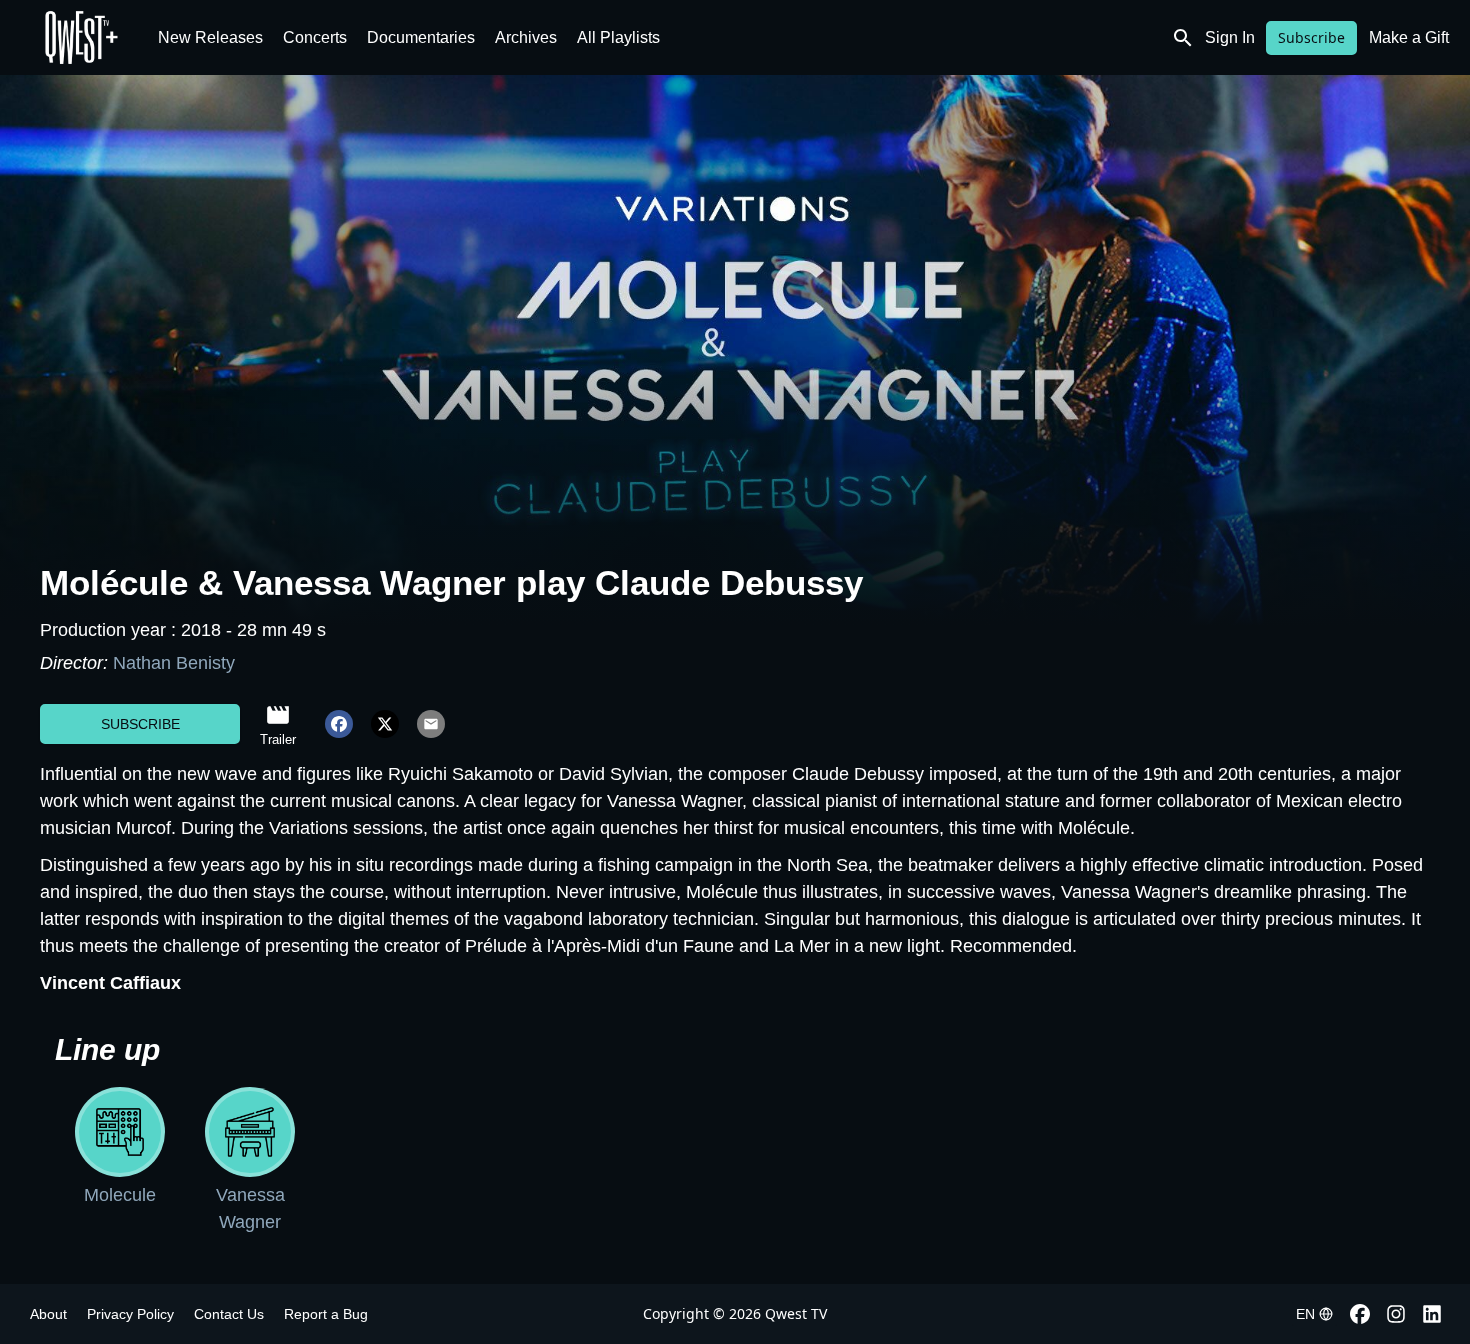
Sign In (1230, 37)
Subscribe (1311, 37)
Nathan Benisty (174, 663)
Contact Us (229, 1314)
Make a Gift (1409, 37)
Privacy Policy (130, 1314)
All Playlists (618, 37)
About (48, 1314)
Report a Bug (326, 1314)
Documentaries (421, 37)
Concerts (315, 37)
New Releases (210, 37)
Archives (526, 37)
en (1305, 1314)
